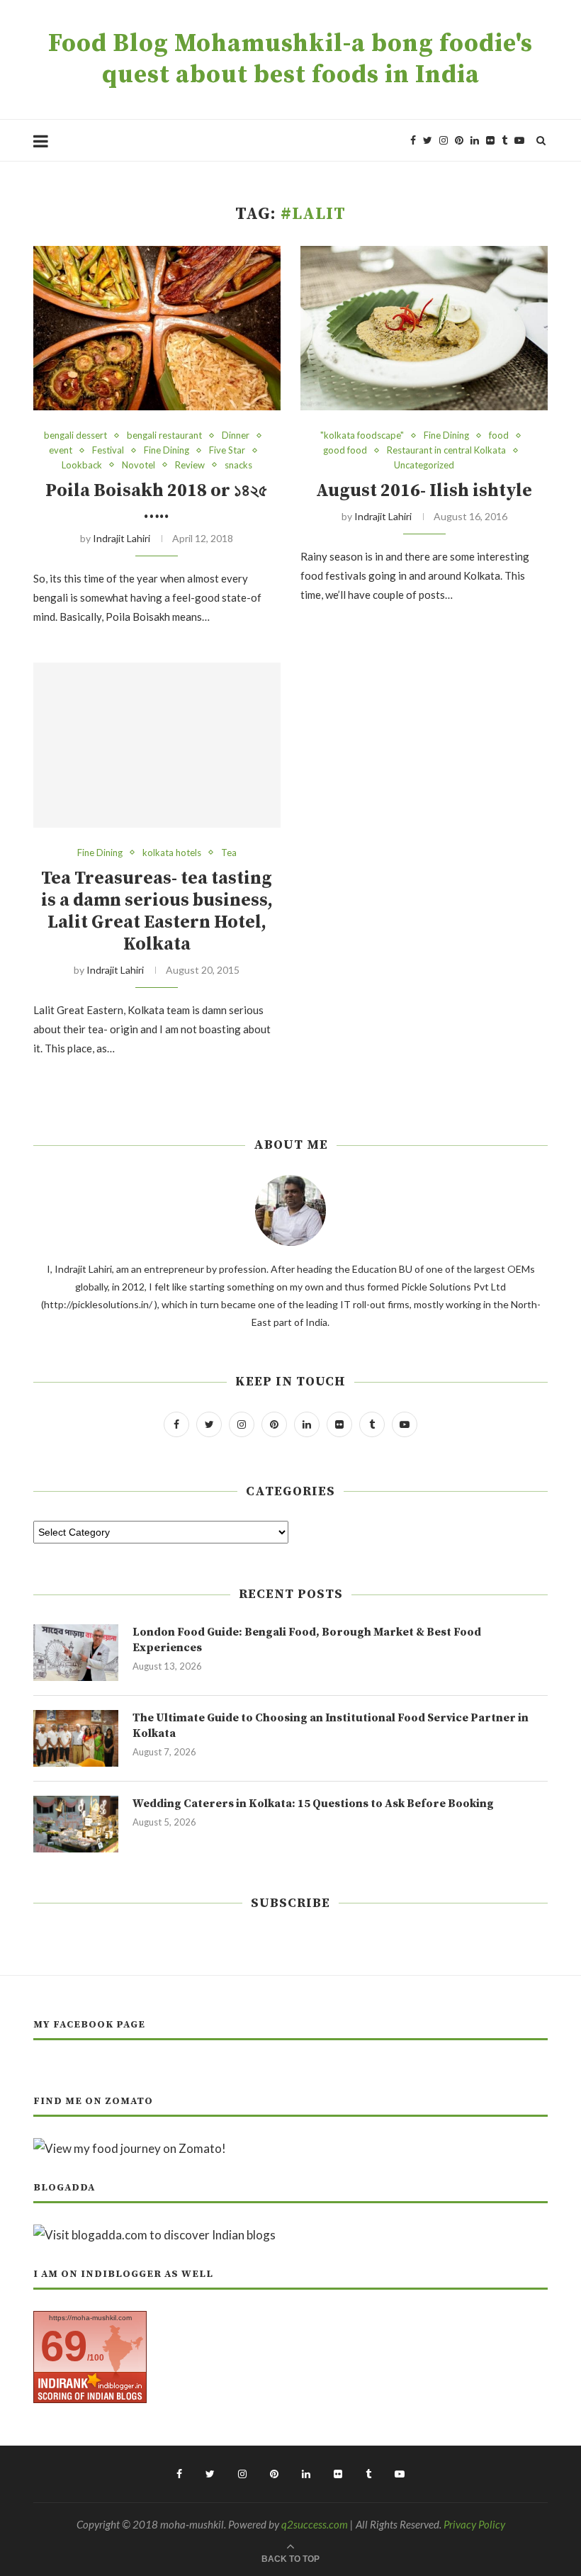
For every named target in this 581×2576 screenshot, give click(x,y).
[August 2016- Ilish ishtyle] (424, 328)
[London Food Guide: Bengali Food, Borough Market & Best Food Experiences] (76, 1653)
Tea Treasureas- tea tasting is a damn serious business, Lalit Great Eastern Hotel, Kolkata (157, 911)
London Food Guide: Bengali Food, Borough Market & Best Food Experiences (307, 1640)
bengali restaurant (164, 435)
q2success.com (315, 2524)
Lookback (82, 465)
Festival (108, 450)
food (499, 435)
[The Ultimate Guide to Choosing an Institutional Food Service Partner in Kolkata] (76, 1738)
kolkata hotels (172, 853)
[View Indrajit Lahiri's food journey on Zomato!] (130, 2148)
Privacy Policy (474, 2524)
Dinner (236, 435)
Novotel (139, 465)
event (61, 450)
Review (190, 465)
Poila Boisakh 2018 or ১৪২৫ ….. (157, 502)
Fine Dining (167, 450)
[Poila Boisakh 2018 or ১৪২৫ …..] (157, 328)
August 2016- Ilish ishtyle (424, 491)
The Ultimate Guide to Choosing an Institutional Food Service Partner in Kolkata (331, 1726)
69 (64, 2346)
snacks (238, 465)
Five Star (227, 450)
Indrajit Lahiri (122, 538)
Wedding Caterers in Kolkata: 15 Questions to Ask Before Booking (313, 1804)
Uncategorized (424, 465)
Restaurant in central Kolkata (446, 450)
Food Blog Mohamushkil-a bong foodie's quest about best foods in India (290, 60)
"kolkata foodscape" (362, 435)
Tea (229, 853)
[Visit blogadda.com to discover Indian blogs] (154, 2235)
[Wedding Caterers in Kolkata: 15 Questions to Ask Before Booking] (76, 1824)
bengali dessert (75, 435)
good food (345, 450)
